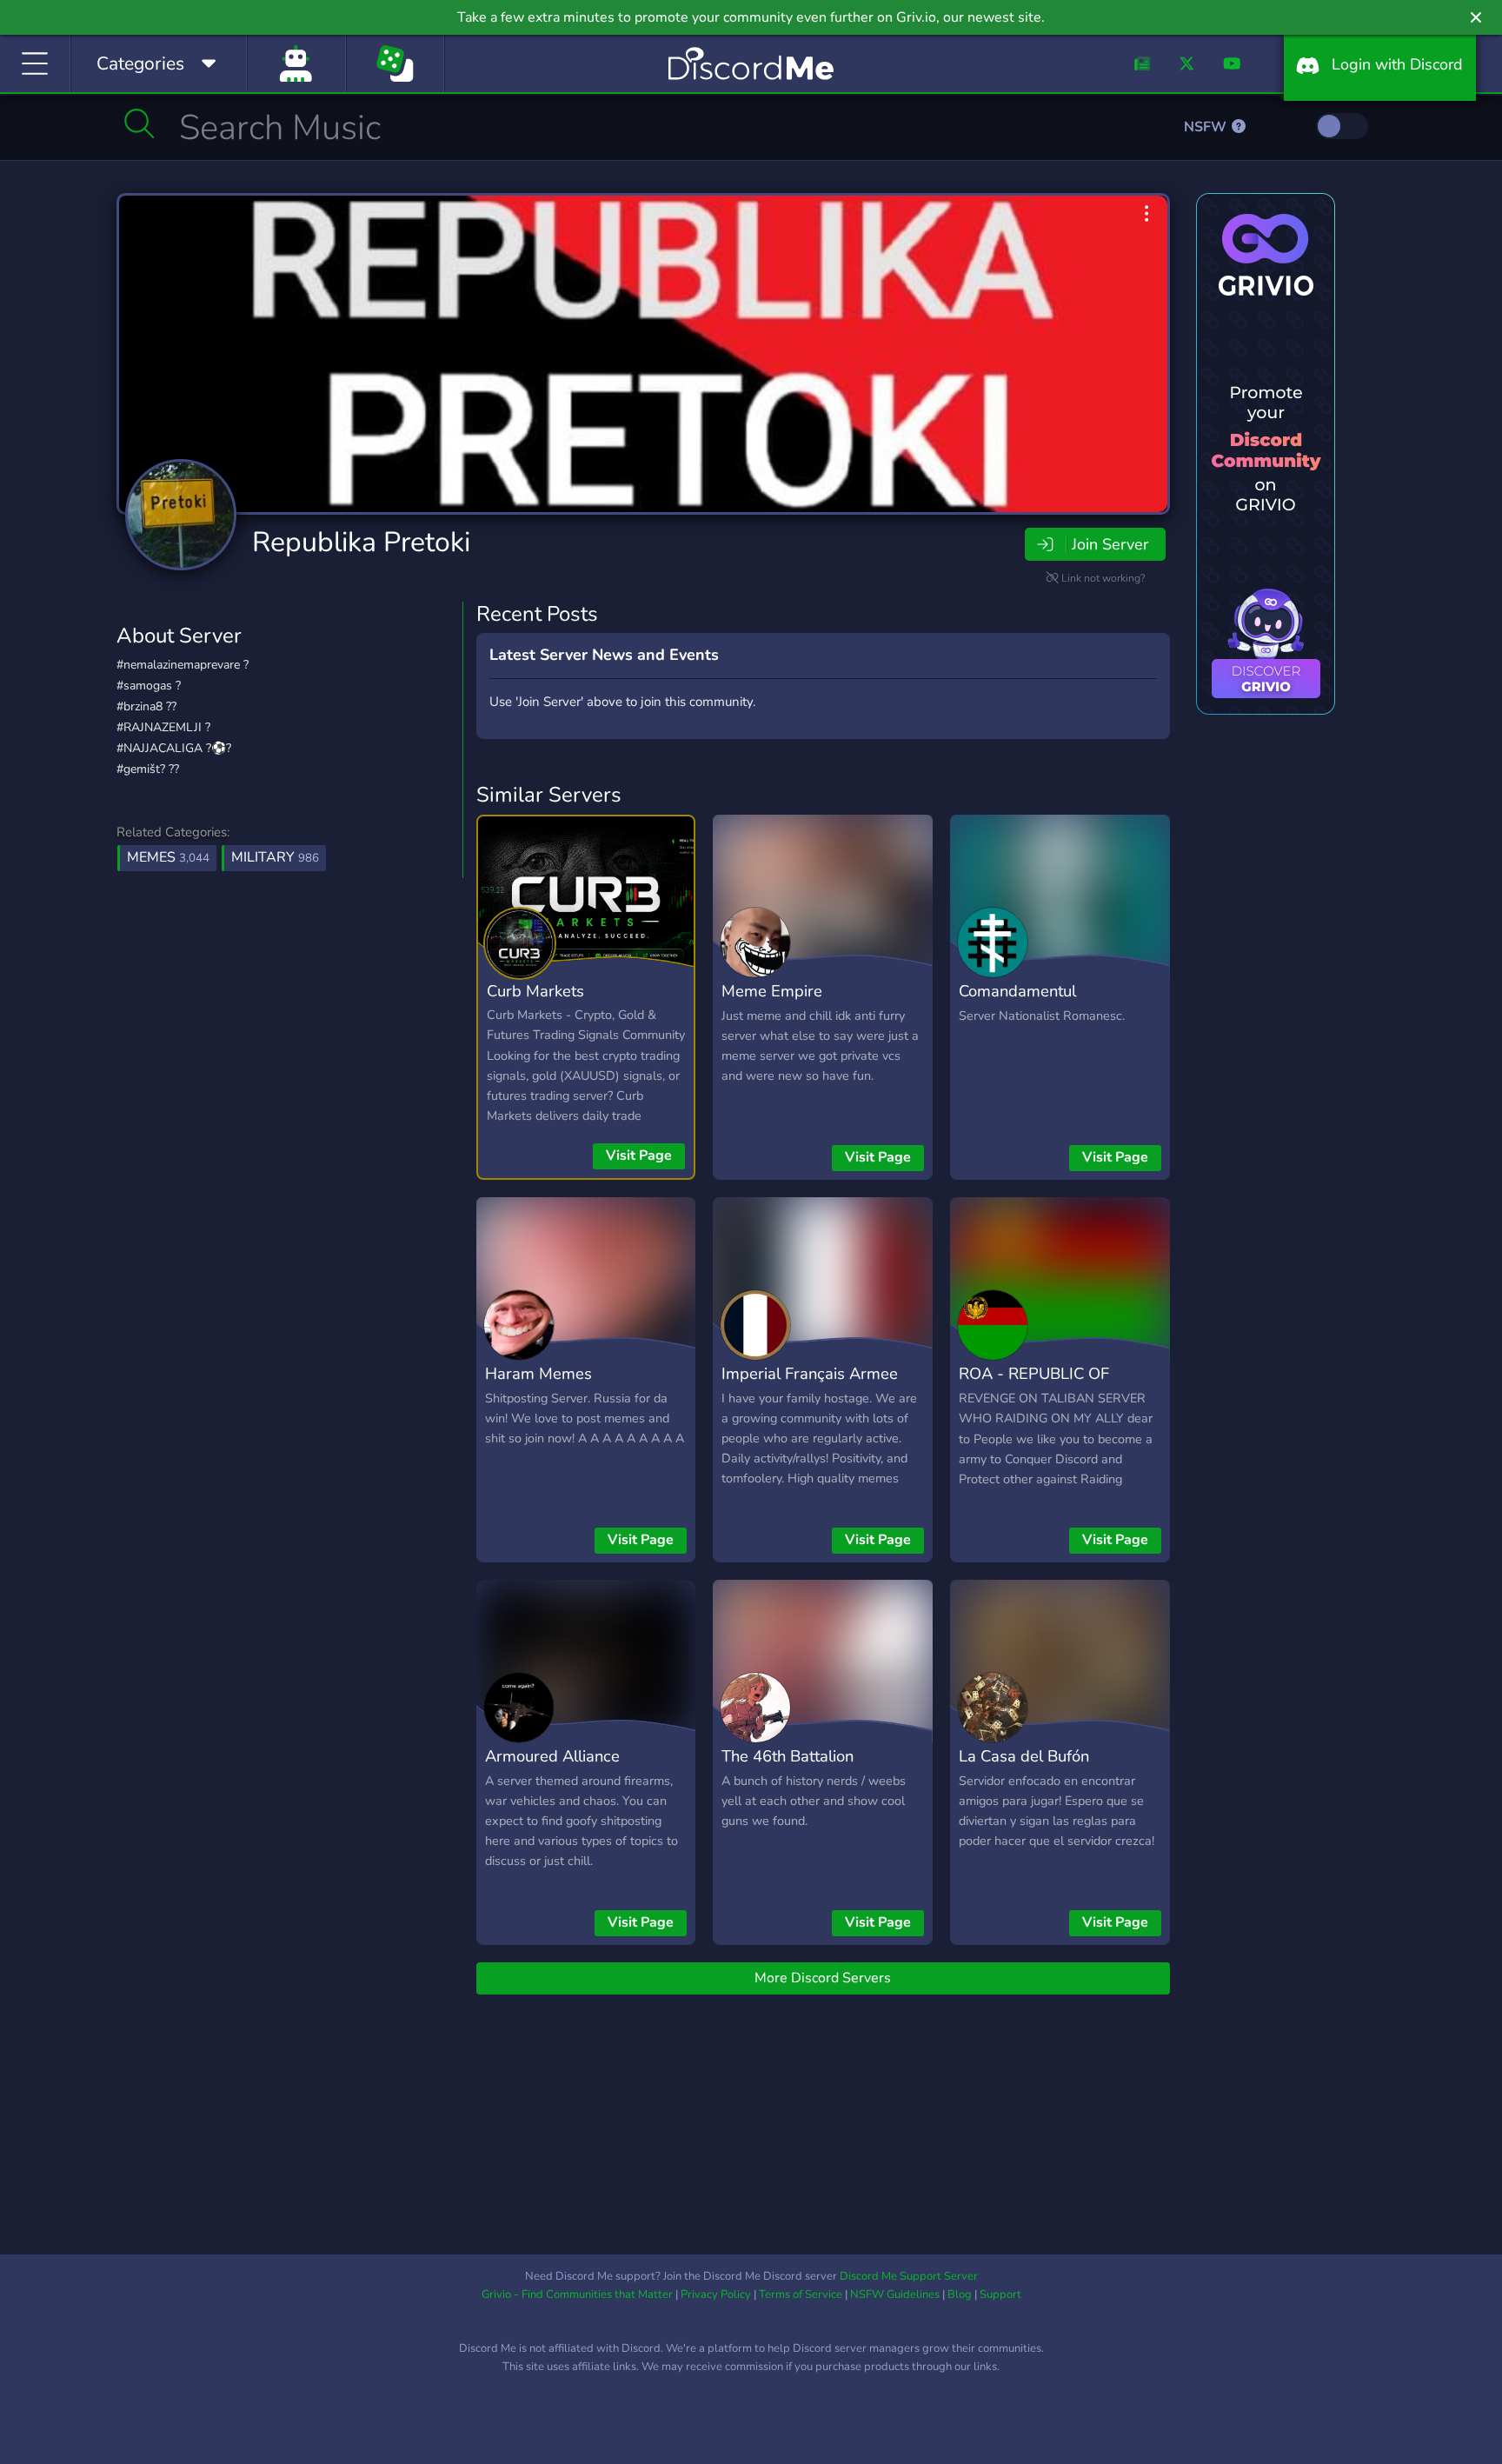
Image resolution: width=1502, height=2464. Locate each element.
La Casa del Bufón (1024, 1756)
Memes (168, 857)
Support (1000, 2294)
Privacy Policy (716, 2294)
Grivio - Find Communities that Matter (577, 2294)
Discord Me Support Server (909, 2276)
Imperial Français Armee (810, 1373)
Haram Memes (538, 1373)
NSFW (1207, 127)
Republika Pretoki (361, 542)
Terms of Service (801, 2294)
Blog (960, 2294)
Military (275, 857)
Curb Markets (535, 991)
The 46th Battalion (788, 1756)
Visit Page (639, 1155)
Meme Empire (772, 991)
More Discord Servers (823, 1978)
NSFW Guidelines (895, 2294)
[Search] (140, 123)
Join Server (1110, 544)
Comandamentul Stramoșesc (1017, 1003)
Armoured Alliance (552, 1756)
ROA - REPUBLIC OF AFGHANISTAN (1034, 1386)
